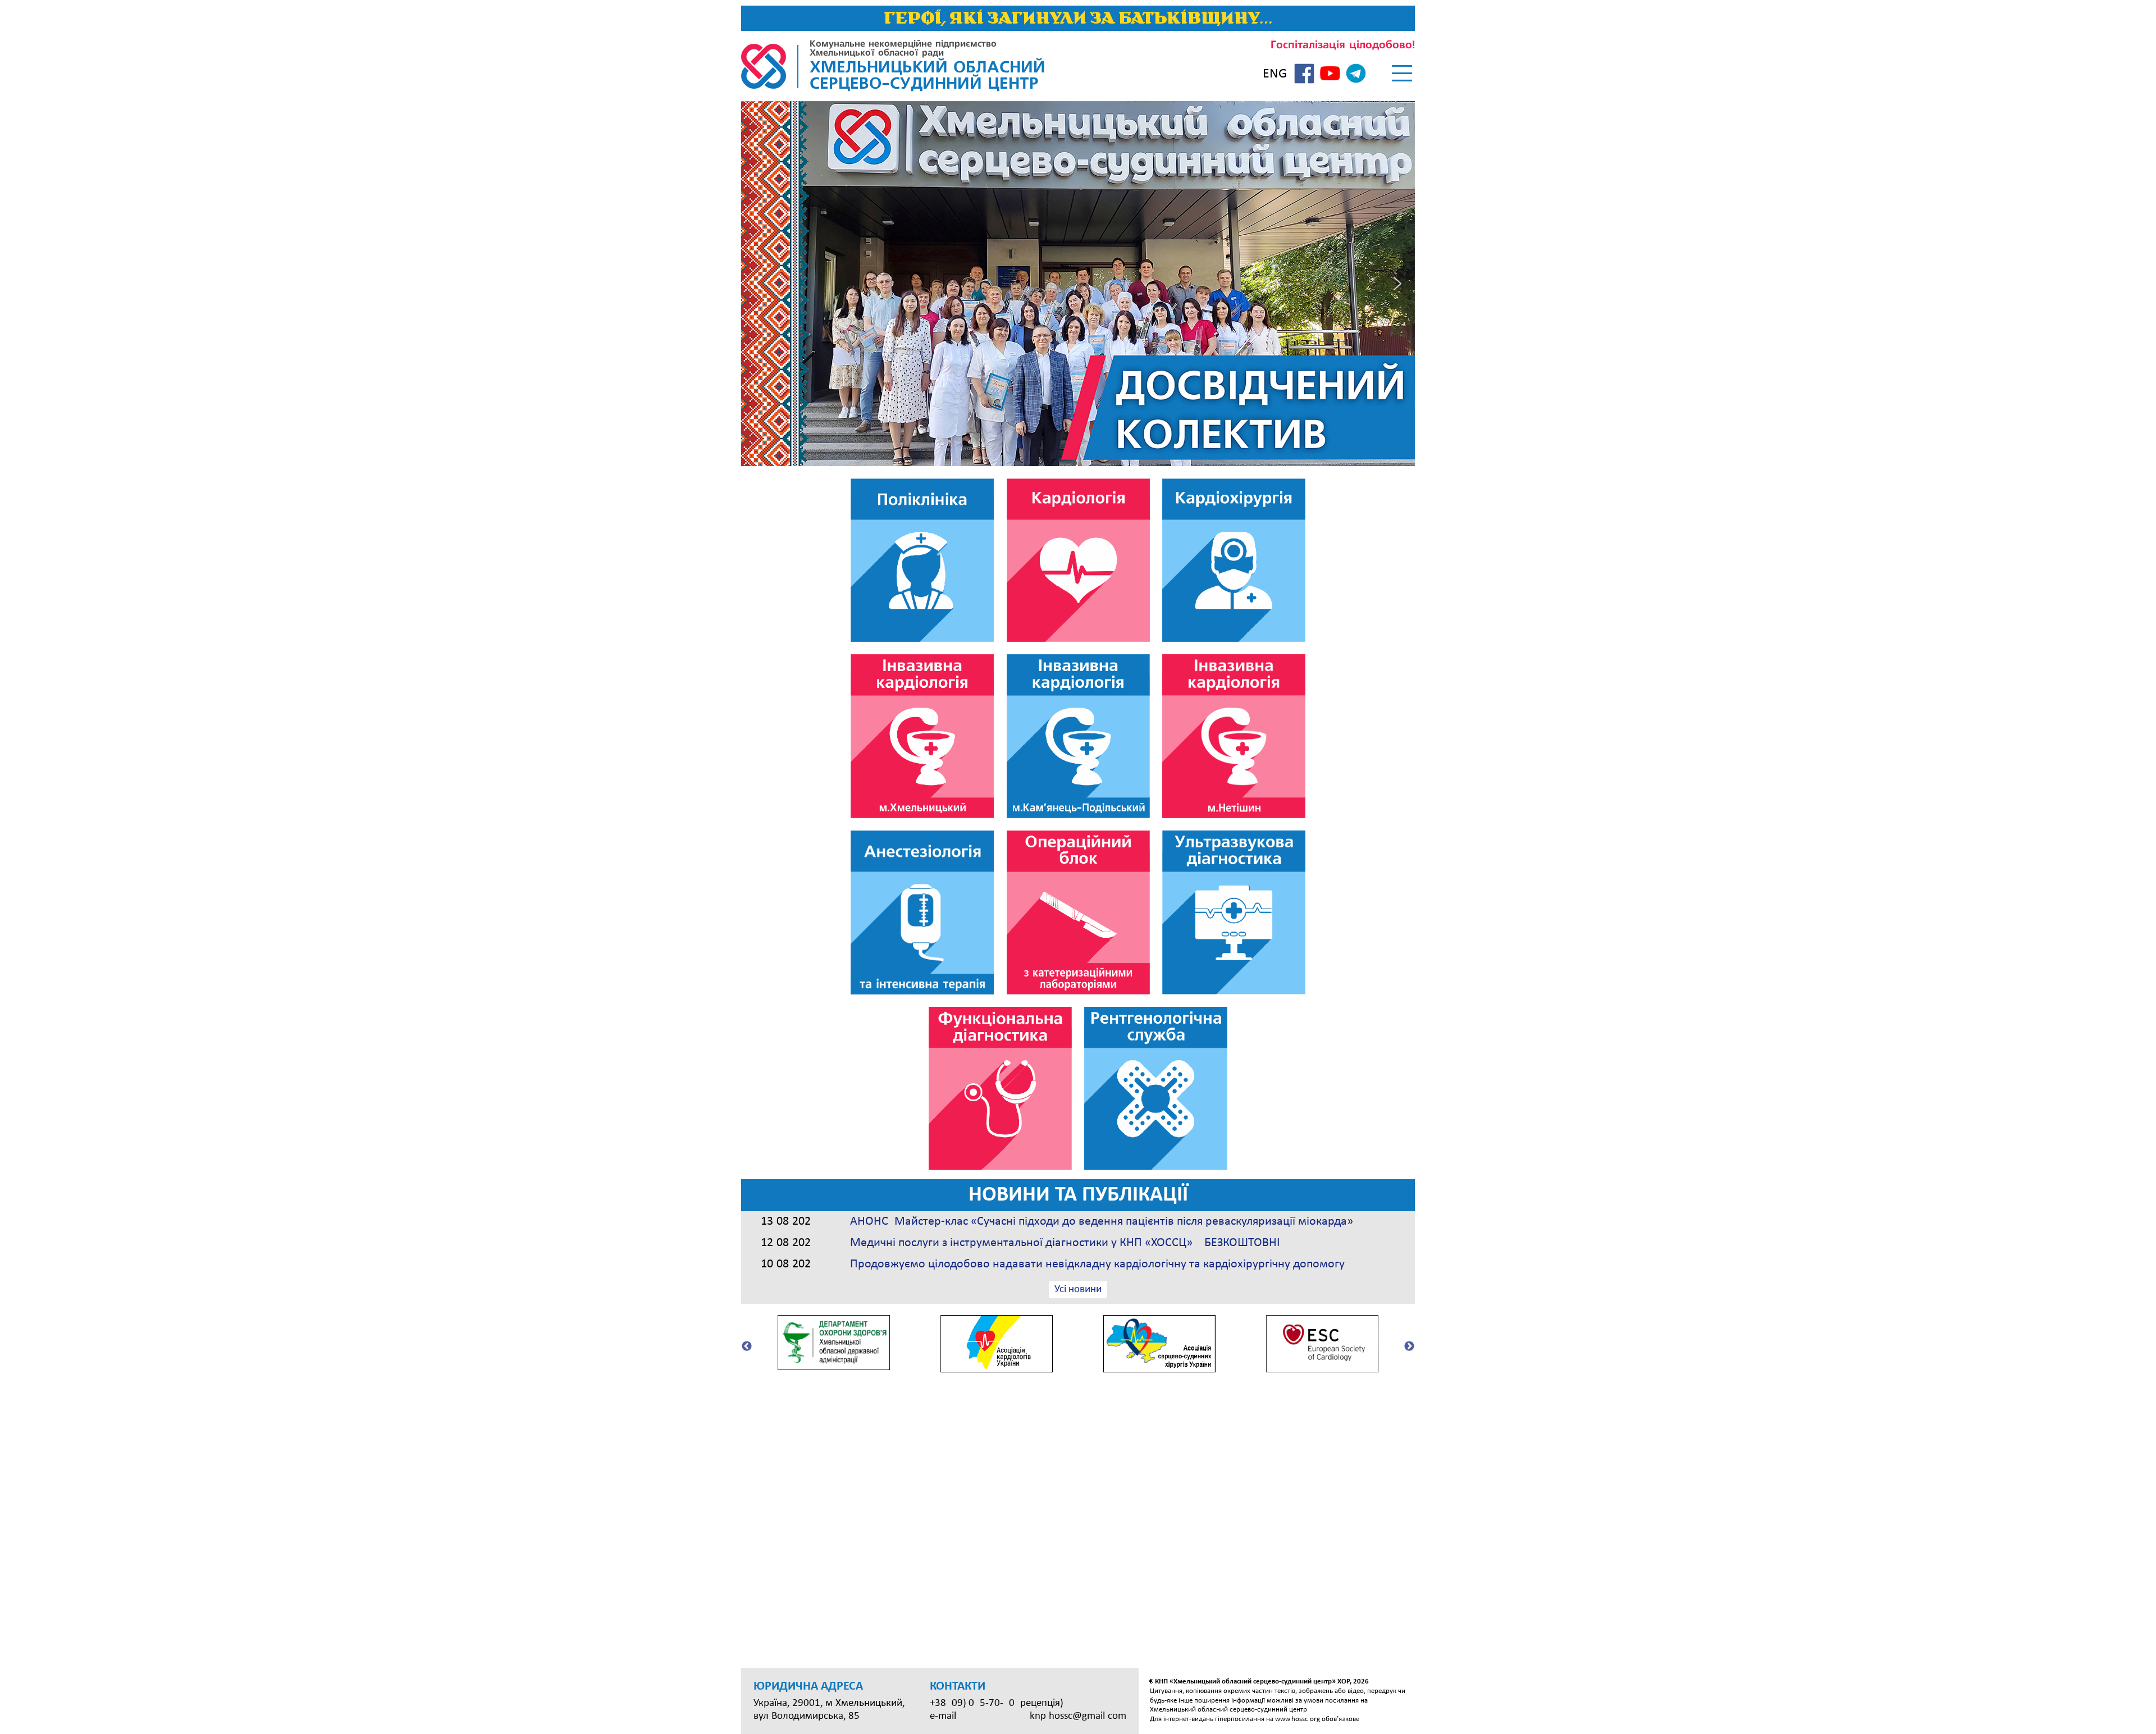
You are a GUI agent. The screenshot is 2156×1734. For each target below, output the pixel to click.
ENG (1275, 74)
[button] (759, 284)
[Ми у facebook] (1304, 75)
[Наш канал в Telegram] (1356, 75)
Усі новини (1078, 1290)
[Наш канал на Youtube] (1330, 75)
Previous (747, 1347)
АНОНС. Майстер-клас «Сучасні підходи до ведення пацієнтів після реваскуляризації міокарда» (1102, 1222)
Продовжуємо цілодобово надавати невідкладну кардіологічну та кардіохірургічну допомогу (1097, 1264)
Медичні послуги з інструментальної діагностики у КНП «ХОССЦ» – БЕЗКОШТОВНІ (1065, 1243)
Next (1409, 1347)
